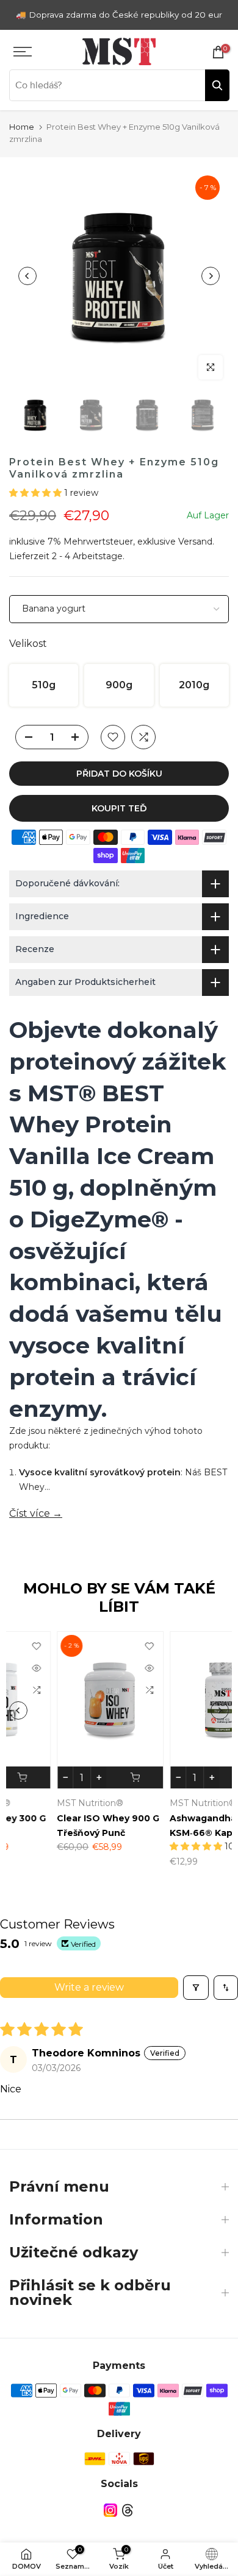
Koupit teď (119, 808)
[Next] (211, 276)
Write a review (89, 1987)
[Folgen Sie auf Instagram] (110, 2511)
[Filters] (196, 1988)
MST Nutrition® (44, 1803)
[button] (37, 493)
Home (22, 127)
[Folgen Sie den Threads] (128, 2511)
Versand (195, 542)
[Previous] (27, 276)
